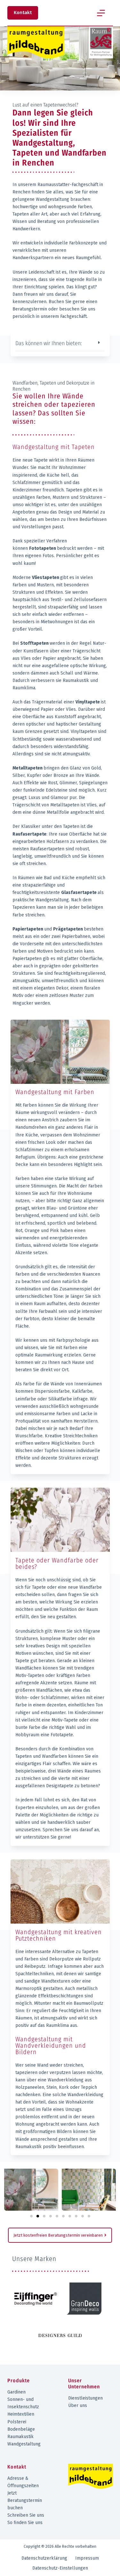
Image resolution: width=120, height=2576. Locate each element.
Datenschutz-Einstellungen (60, 2568)
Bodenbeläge (21, 2429)
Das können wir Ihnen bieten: (49, 343)
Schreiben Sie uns (26, 2515)
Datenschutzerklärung (44, 2558)
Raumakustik (20, 2437)
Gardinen (16, 2392)
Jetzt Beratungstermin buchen (25, 2500)
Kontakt (23, 13)
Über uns (78, 2406)
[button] (60, 342)
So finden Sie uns (25, 2523)
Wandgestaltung (24, 2444)
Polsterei (17, 2422)
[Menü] (101, 13)
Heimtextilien (21, 2414)
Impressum (87, 2558)
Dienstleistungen (85, 2398)
